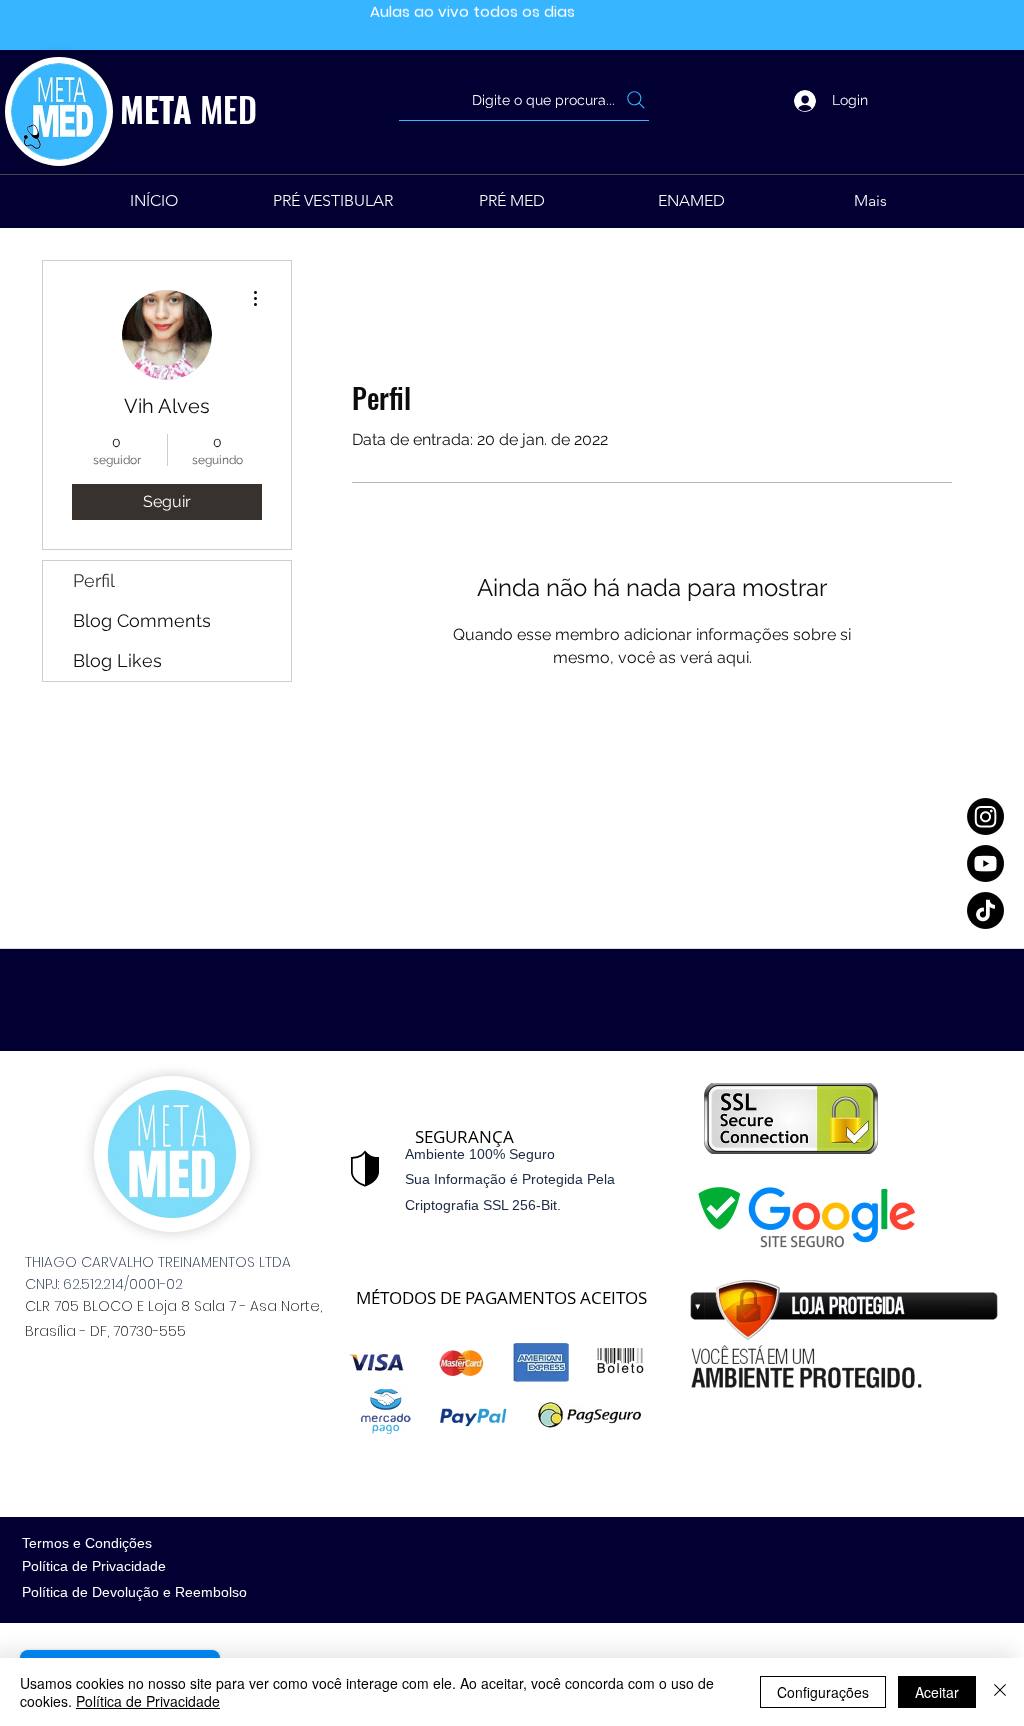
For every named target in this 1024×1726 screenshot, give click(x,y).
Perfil (94, 580)
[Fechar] (1000, 1692)
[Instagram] (985, 816)
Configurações (823, 1692)
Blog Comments (142, 620)
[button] (512, 201)
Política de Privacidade (148, 1701)
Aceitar (937, 1692)
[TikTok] (985, 910)
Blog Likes (117, 660)
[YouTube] (985, 863)
